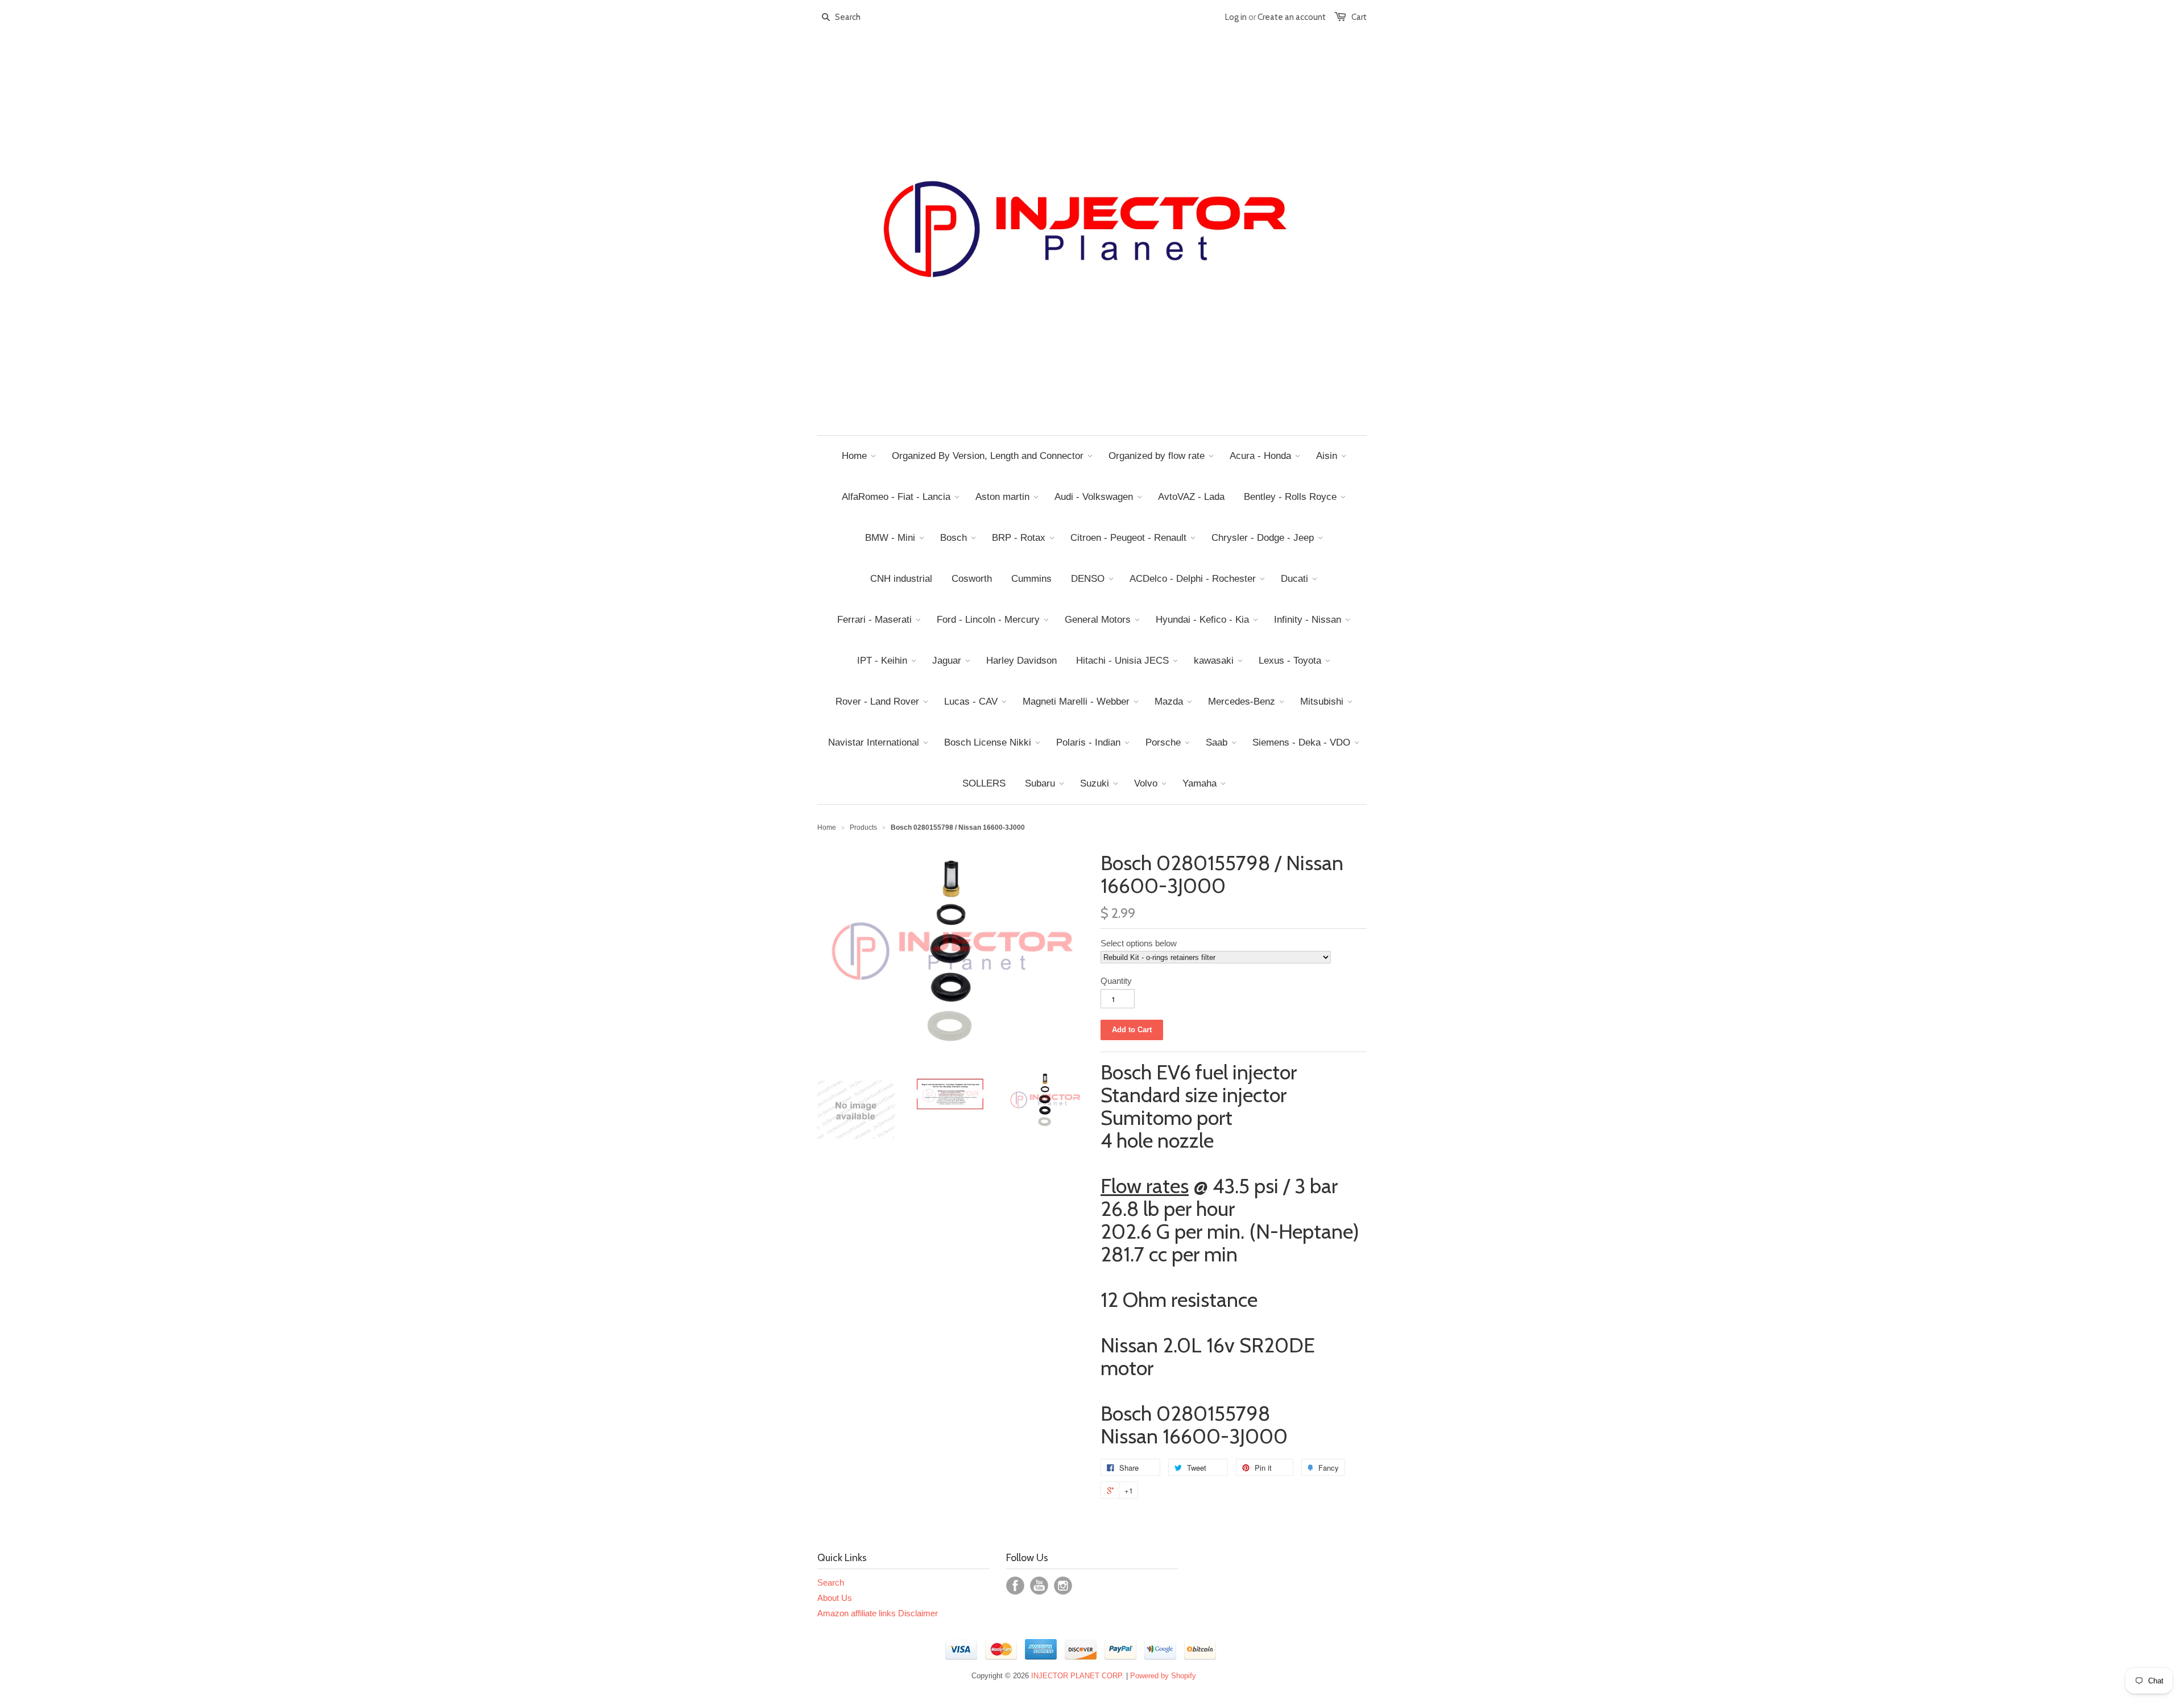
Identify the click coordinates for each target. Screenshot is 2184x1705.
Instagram (1063, 1586)
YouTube (1039, 1586)
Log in (1236, 17)
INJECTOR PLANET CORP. (1077, 1676)
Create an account (1292, 17)
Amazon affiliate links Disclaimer (878, 1613)
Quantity (1116, 981)
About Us (835, 1598)
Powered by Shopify (1163, 1676)
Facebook (1015, 1586)
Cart (1359, 17)
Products (863, 827)
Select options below (1139, 943)
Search (831, 1582)
